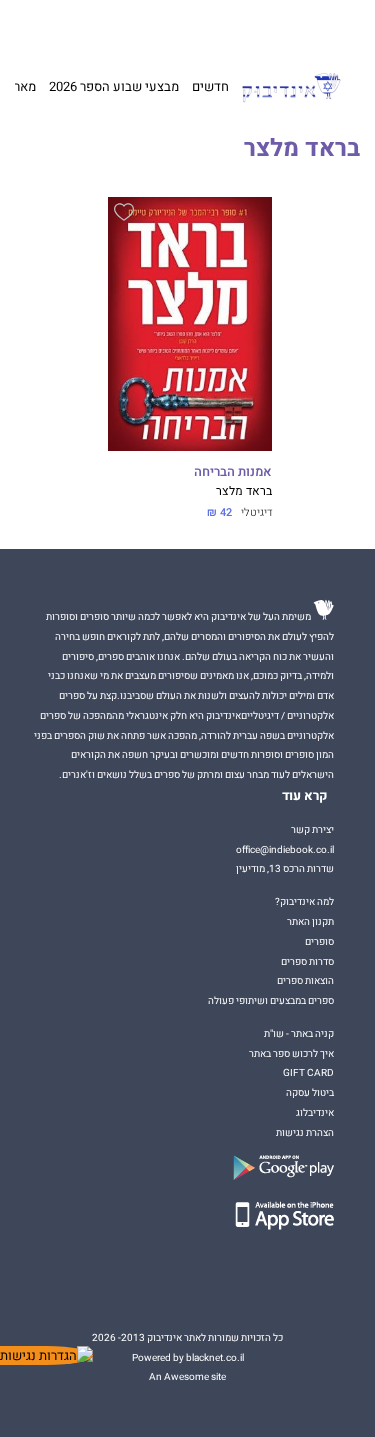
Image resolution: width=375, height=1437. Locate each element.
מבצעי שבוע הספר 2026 (114, 86)
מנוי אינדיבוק (94, 27)
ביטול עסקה (310, 1092)
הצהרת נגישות (305, 1132)
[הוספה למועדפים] (124, 215)
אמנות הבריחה (233, 472)
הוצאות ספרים (305, 980)
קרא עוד (305, 796)
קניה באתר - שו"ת (299, 1033)
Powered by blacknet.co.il (188, 1357)
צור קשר (41, 27)
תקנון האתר (310, 921)
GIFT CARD (212, 27)
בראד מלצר (244, 491)
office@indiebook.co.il (285, 849)
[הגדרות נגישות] (46, 1355)
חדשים (210, 86)
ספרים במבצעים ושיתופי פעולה (271, 1000)
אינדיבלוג (315, 1112)
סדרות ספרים (307, 961)
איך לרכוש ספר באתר (291, 1053)
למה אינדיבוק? (271, 27)
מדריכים (156, 26)
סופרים (319, 941)
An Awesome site (187, 1376)
